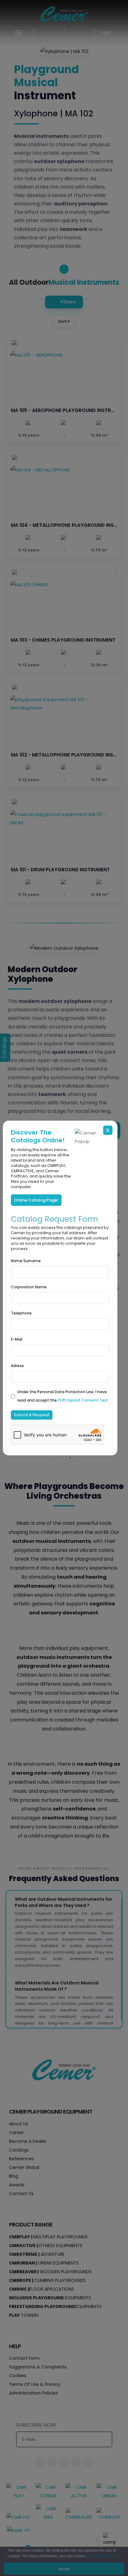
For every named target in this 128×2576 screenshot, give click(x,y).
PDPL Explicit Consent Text (83, 1400)
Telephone (21, 1313)
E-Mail (17, 1339)
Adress (17, 1366)
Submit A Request (32, 1415)
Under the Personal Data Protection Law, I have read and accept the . (63, 1396)
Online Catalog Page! (36, 1200)
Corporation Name (29, 1287)
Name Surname (26, 1261)
